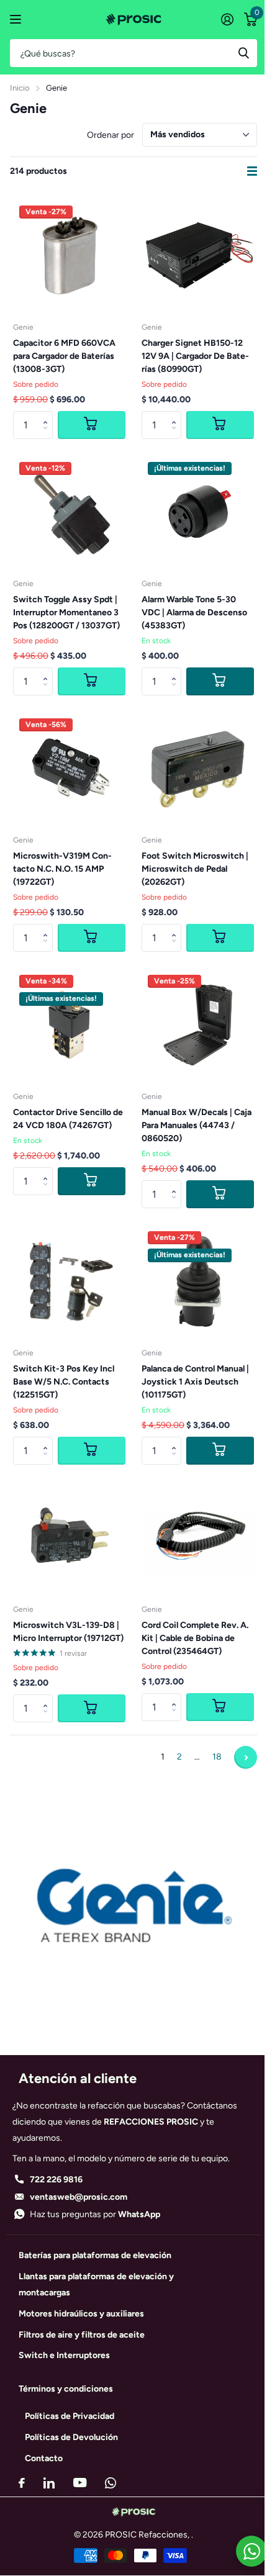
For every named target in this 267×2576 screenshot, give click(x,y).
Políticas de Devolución (71, 2437)
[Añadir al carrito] (220, 681)
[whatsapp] (111, 2483)
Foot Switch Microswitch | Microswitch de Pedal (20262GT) (195, 869)
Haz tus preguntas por (95, 2214)
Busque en (243, 53)
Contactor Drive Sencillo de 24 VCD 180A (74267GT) (68, 1119)
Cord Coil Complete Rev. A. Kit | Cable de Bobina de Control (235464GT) (195, 1638)
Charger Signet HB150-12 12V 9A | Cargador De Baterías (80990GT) (195, 356)
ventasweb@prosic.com (79, 2197)
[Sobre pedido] (92, 425)
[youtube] (80, 2483)
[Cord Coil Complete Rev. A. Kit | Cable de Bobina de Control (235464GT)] (198, 1538)
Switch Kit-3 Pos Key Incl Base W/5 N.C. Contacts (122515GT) (64, 1382)
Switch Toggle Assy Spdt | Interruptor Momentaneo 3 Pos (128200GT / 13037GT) (66, 612)
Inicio (20, 88)
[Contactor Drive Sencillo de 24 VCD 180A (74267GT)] (69, 1025)
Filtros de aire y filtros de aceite (82, 2335)
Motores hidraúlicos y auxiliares (81, 2314)
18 (217, 1757)
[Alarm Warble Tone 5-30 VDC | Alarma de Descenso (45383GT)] (198, 512)
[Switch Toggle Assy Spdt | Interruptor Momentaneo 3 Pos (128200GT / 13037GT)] (69, 512)
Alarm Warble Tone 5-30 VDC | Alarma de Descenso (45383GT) (194, 612)
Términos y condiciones (66, 2389)
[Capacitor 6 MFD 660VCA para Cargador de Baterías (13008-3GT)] (69, 255)
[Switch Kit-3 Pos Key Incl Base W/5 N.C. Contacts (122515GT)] (69, 1281)
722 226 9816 (56, 2180)
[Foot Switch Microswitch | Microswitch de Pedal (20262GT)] (198, 768)
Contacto (44, 2458)
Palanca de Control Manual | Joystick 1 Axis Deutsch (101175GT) (195, 1382)
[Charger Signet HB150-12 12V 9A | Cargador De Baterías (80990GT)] (198, 255)
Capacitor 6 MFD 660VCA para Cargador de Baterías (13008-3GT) (64, 356)
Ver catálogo (17, 20)
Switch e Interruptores (64, 2355)
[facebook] (22, 2483)
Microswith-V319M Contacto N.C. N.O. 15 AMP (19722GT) (62, 869)
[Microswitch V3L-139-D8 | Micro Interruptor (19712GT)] (69, 1538)
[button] (48, 415)
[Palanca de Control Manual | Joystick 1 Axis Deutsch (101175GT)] (198, 1281)
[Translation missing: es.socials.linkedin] (49, 2483)
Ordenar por (111, 135)
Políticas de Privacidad (70, 2416)
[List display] (252, 171)
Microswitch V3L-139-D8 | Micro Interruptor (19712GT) (68, 1632)
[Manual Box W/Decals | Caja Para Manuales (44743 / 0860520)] (198, 1025)
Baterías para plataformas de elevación (95, 2255)
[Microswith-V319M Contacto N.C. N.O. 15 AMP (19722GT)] (69, 768)
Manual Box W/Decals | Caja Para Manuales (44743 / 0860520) (197, 1125)
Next (246, 1757)
